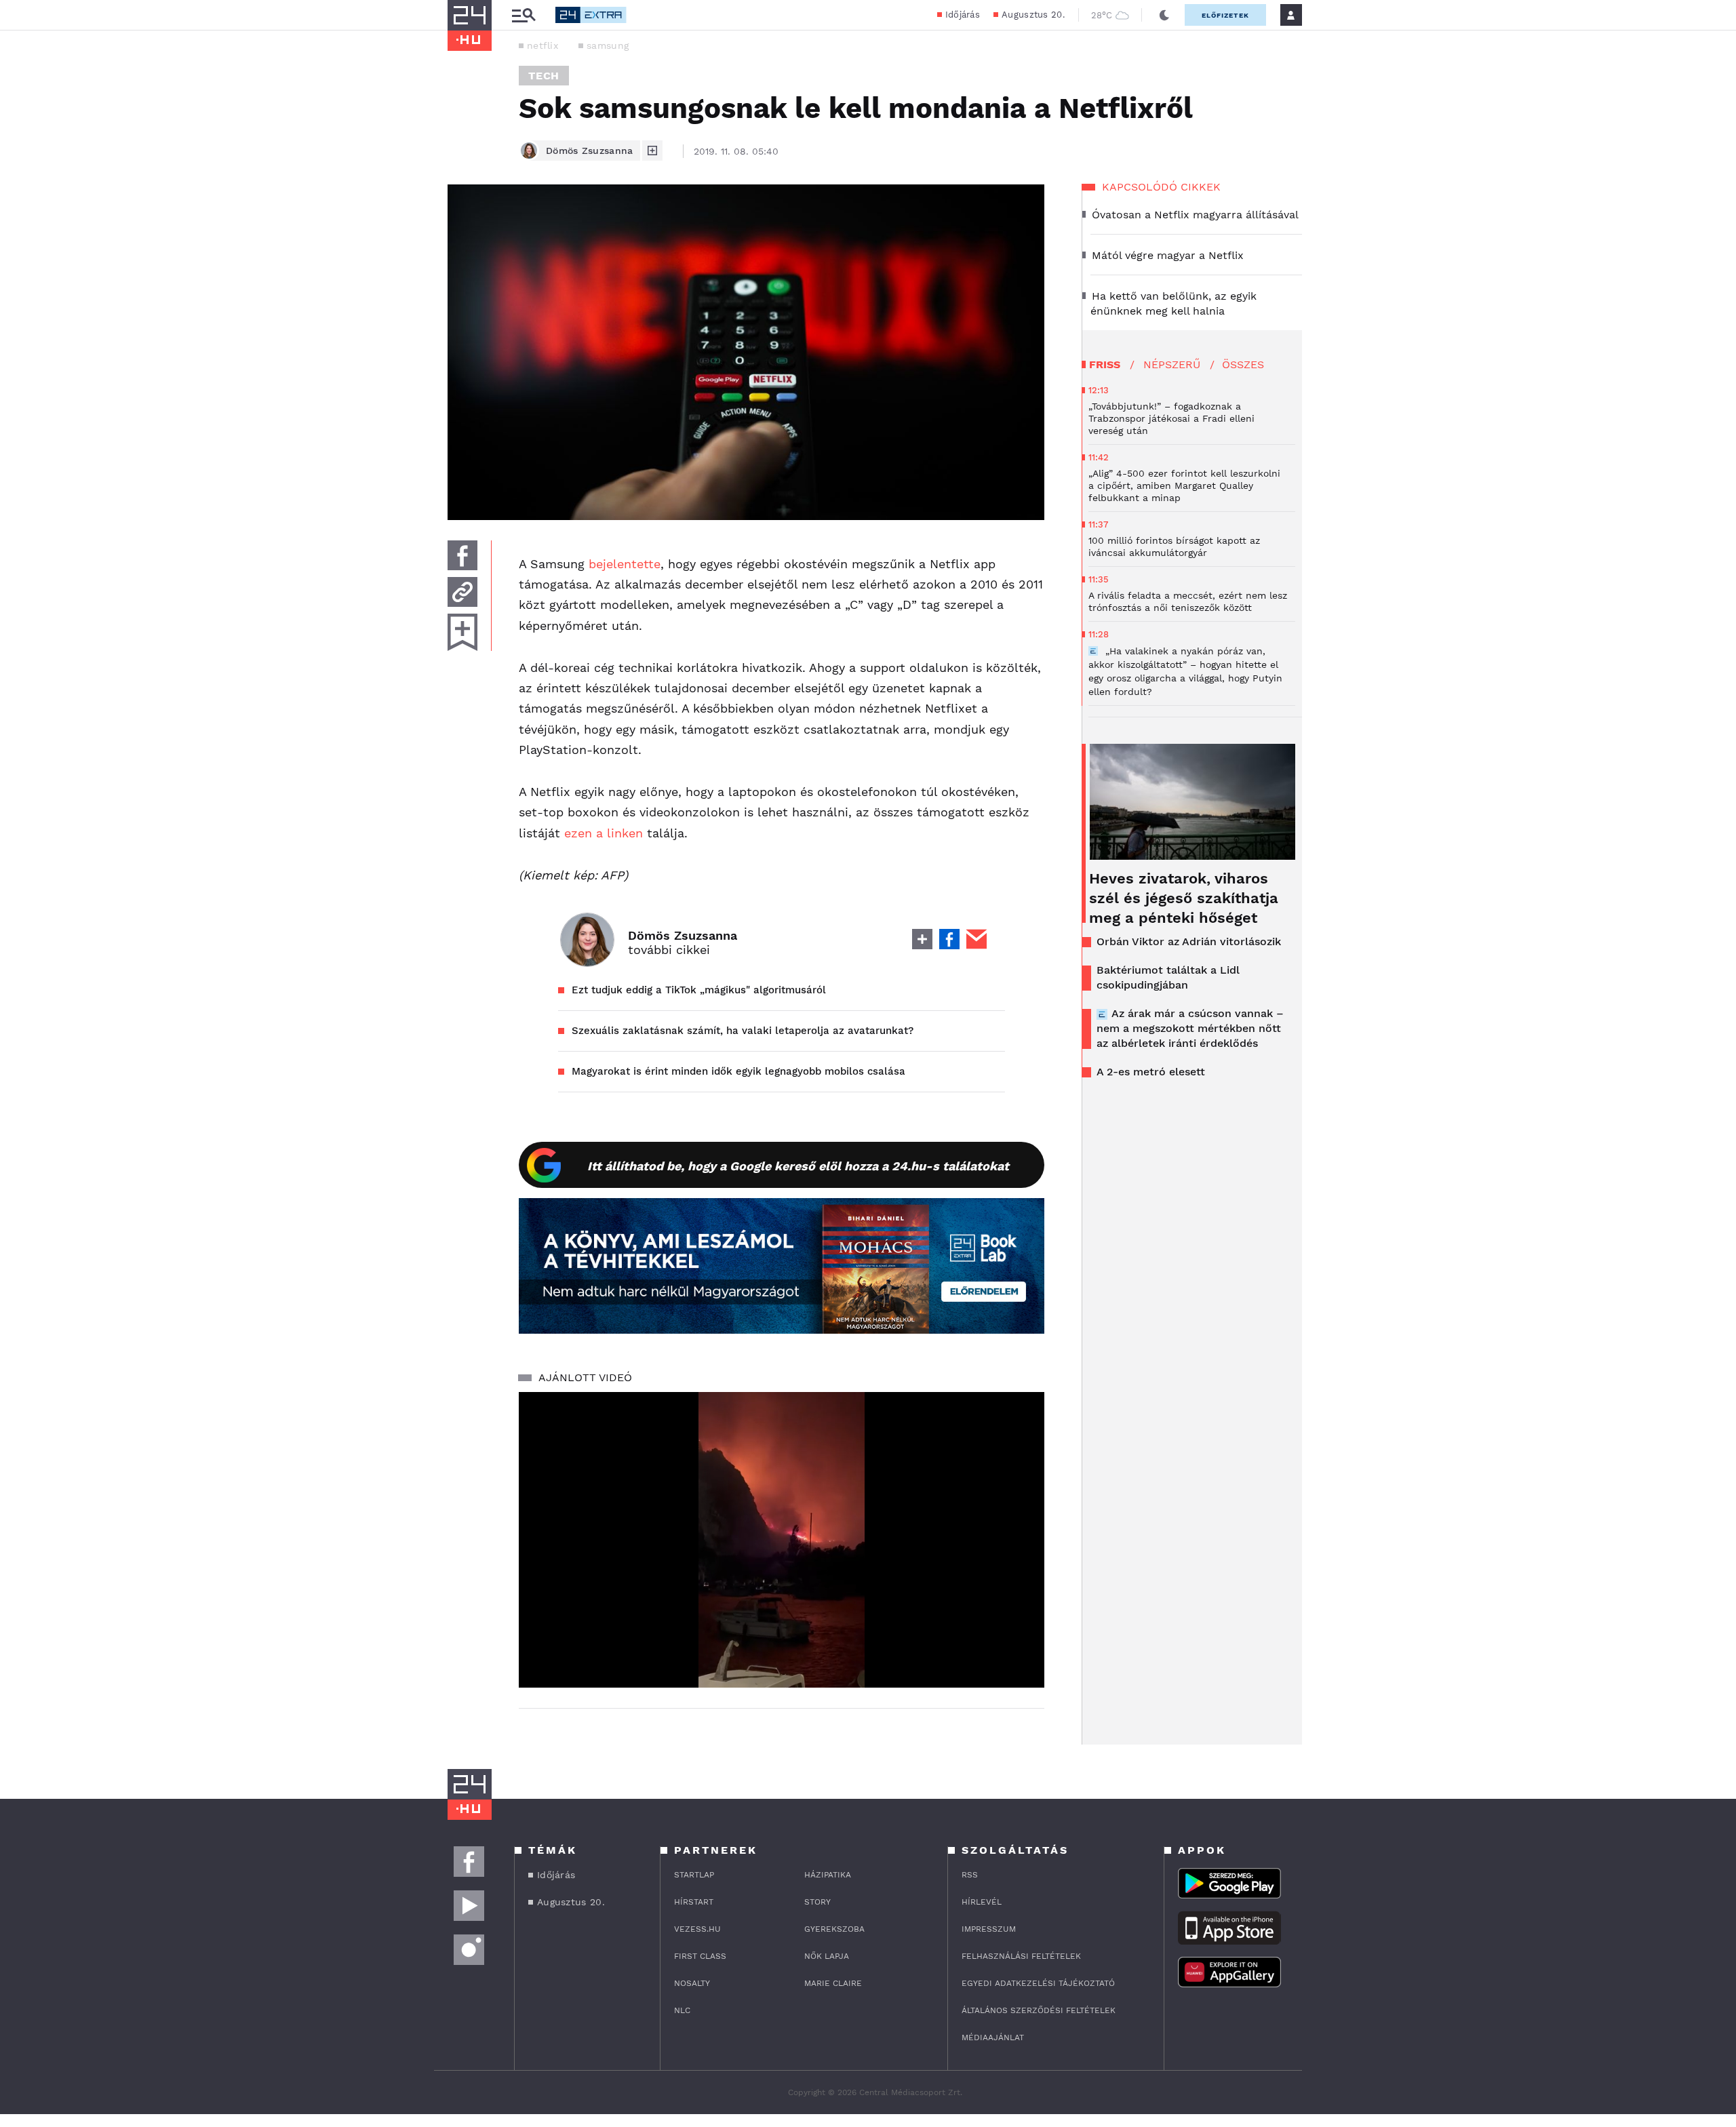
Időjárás (963, 15)
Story (817, 1902)
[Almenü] (524, 15)
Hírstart (694, 1902)
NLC (682, 2010)
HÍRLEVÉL (982, 1902)
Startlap (694, 1875)
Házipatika (828, 1875)
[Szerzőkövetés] (652, 151)
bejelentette (625, 564)
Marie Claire (833, 1983)
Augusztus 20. (1033, 15)
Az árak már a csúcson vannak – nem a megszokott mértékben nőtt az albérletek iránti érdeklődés (1190, 1028)
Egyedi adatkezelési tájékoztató (1038, 1983)
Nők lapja (827, 1956)
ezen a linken (601, 833)
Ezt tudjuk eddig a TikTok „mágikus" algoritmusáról (699, 990)
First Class (700, 1956)
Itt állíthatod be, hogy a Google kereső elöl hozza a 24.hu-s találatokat (798, 1166)
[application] (782, 1540)
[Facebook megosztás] (462, 555)
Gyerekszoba (834, 1929)
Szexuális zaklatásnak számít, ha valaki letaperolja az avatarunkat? (743, 1031)
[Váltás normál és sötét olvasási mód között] (1164, 15)
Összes (1243, 364)
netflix (542, 45)
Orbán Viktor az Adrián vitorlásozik (1189, 941)
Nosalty (692, 1983)
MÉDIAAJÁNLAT (993, 2037)
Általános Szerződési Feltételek (1039, 2010)
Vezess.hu (697, 1929)
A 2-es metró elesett (1151, 1072)
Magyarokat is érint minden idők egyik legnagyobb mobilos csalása (738, 1071)
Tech (544, 76)
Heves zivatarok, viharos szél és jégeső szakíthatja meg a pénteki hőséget (1184, 898)
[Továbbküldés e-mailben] (462, 592)
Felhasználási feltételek (1021, 1956)
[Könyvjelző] (462, 632)
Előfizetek (1225, 15)
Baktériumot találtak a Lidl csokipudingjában (1168, 977)
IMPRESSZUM (989, 1929)
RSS (970, 1875)
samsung (608, 45)
